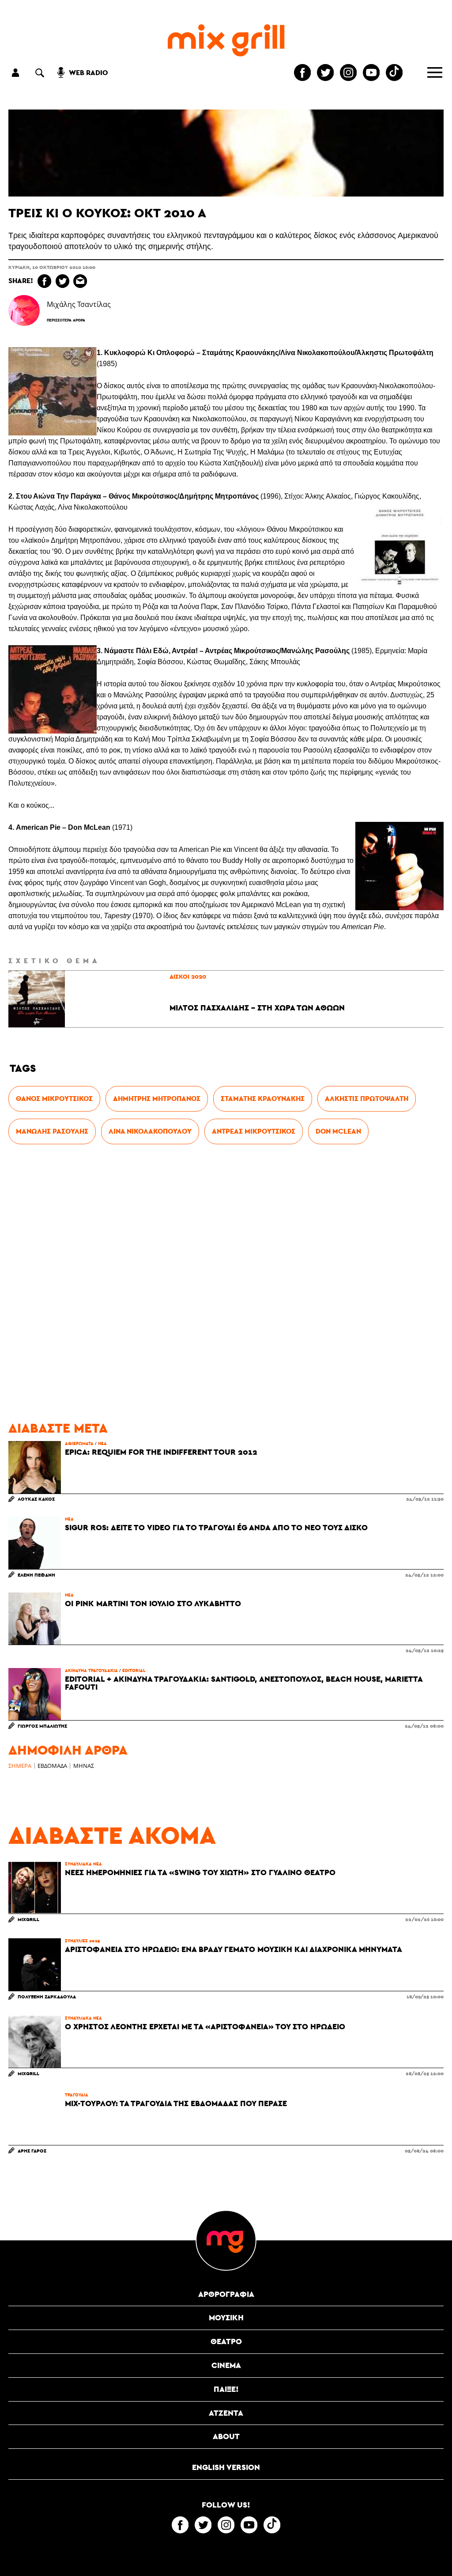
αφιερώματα (79, 1443)
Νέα (102, 1443)
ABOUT (226, 2436)
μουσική (226, 2317)
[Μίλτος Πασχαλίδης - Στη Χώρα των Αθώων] (37, 999)
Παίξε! (226, 2389)
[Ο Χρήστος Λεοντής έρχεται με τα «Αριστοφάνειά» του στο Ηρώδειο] (34, 2042)
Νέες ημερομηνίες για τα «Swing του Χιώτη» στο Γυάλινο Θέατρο (200, 1872)
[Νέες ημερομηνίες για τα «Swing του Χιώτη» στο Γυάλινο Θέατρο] (34, 1888)
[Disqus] (226, 1283)
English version (226, 2467)
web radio (88, 73)
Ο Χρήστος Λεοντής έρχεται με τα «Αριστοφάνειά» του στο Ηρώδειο (205, 2027)
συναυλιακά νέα (83, 1864)
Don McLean (338, 1131)
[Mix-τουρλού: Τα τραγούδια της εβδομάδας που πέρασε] (34, 2118)
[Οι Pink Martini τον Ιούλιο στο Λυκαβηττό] (34, 1619)
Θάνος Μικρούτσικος (54, 1099)
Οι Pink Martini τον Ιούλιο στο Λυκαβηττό (153, 1604)
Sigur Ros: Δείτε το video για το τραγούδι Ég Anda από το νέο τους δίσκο (216, 1528)
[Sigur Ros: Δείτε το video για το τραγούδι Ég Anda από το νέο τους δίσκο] (34, 1543)
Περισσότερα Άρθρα (66, 320)
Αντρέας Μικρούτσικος (254, 1131)
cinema (226, 2365)
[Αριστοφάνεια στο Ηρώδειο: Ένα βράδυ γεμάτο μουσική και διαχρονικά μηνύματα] (34, 1964)
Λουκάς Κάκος (36, 1499)
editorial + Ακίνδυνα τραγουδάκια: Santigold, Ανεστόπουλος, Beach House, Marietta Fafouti (244, 1683)
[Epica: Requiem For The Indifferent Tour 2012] (34, 1467)
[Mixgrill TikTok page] (394, 72)
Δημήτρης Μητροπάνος (157, 1099)
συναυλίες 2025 (83, 1941)
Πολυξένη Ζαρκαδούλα (47, 1996)
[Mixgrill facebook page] (302, 72)
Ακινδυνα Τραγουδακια (91, 1670)
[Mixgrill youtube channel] (371, 72)
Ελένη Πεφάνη (36, 1575)
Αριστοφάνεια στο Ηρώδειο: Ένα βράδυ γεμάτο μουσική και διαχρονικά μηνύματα (234, 1949)
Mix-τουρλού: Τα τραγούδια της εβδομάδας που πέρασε (176, 2103)
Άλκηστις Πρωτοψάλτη (367, 1099)
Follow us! (226, 2505)
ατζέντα (226, 2413)
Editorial (134, 1670)
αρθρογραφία (226, 2294)
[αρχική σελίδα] (226, 40)
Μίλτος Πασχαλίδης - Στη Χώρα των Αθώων (257, 1008)
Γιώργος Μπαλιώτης (42, 1726)
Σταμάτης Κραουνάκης (263, 1099)
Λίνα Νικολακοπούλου (150, 1131)
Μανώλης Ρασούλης (52, 1131)
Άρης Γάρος (32, 2150)
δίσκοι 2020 (188, 976)
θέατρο (226, 2341)
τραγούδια (77, 2095)
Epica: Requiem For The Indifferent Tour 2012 (161, 1452)
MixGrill (28, 1919)
